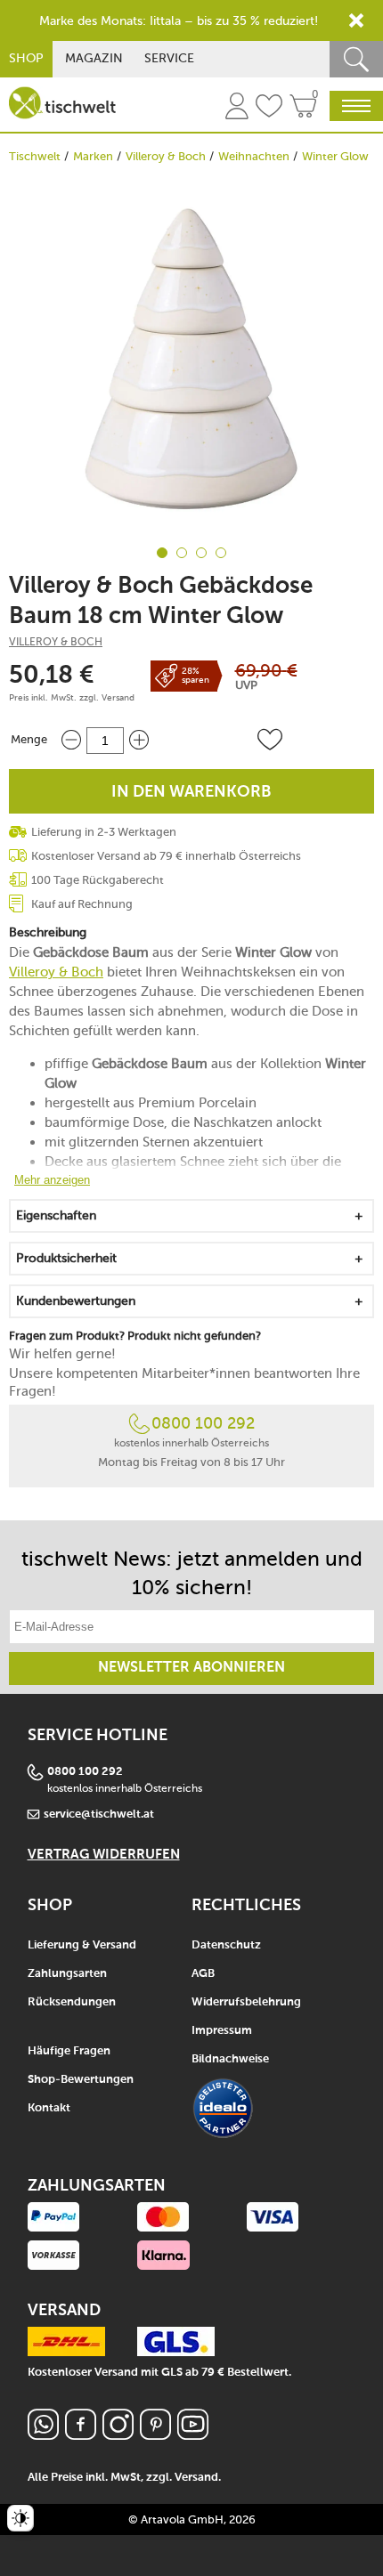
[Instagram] (118, 2435)
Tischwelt (35, 156)
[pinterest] (155, 2435)
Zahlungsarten (67, 1974)
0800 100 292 (203, 1423)
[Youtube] (193, 2435)
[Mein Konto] (237, 109)
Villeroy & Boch (166, 156)
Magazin (94, 58)
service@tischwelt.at (99, 1815)
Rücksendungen (72, 2002)
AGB (203, 1974)
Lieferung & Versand (82, 1945)
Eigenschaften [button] (56, 1215)
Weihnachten (254, 156)
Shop (26, 58)
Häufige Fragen (69, 2051)
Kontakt (49, 2108)
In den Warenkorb (191, 792)
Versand (118, 698)
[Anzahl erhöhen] (139, 740)
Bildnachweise (230, 2059)
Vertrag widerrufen (104, 1855)
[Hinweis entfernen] (356, 20)
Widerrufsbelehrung (246, 2002)
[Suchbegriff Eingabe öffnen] (356, 59)
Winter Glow (335, 156)
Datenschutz (226, 1945)
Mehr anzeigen (52, 1180)
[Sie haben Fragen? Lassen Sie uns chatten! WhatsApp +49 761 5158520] (43, 2435)
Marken (93, 156)
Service (169, 58)
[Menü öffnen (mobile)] (356, 106)
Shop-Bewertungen (81, 2080)
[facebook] (81, 2435)
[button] (270, 740)
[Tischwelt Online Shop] (62, 103)
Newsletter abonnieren (191, 1668)
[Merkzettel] (269, 109)
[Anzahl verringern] (71, 740)
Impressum (222, 2031)
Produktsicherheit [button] (66, 1258)
